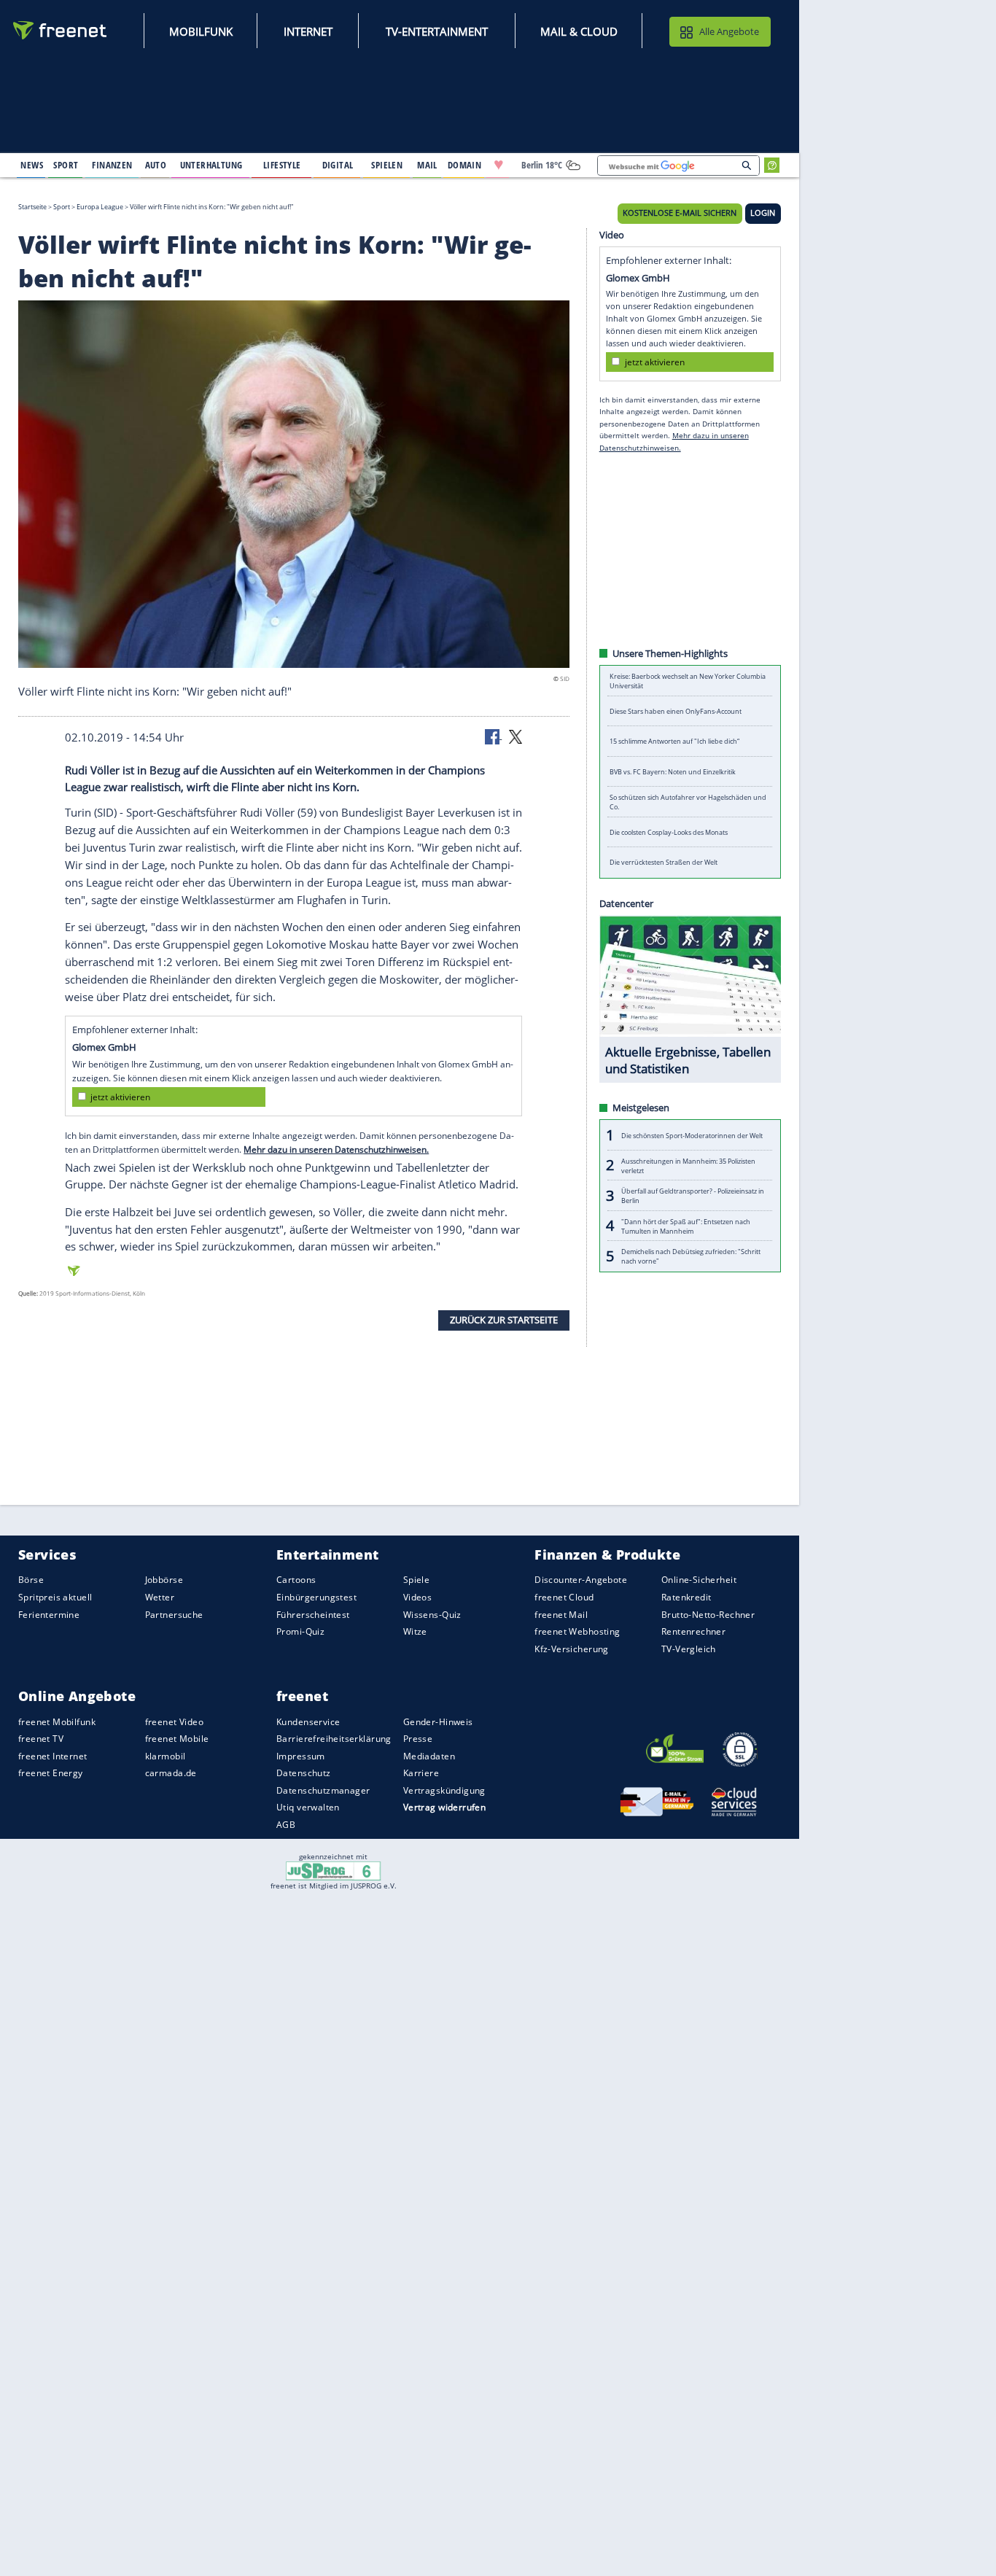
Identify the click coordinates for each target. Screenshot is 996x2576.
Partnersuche (174, 1614)
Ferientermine (49, 1614)
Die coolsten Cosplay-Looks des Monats (669, 832)
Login (763, 213)
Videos (418, 1597)
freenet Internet (53, 1756)
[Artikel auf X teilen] (515, 736)
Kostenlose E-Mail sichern (680, 213)
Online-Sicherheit (699, 1580)
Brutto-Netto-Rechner (708, 1614)
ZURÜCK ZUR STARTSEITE (504, 1320)
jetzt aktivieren (120, 1097)
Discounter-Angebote (581, 1580)
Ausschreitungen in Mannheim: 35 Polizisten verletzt (688, 1165)
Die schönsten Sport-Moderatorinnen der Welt (692, 1135)
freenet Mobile (177, 1739)
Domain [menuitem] (465, 165)
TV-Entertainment (437, 31)
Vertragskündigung (444, 1790)
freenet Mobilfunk (57, 1721)
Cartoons (296, 1580)
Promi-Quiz (300, 1631)
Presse (418, 1739)
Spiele (417, 1580)
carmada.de (171, 1773)
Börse (31, 1580)
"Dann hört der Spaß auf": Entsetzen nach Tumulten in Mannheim (686, 1226)
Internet (308, 31)
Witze (415, 1631)
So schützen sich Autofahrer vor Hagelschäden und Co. (688, 802)
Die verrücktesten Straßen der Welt (664, 862)
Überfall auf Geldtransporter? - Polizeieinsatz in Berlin (693, 1196)
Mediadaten (429, 1756)
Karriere (421, 1773)
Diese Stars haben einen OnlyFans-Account (676, 711)
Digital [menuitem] (338, 165)
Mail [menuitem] (427, 165)
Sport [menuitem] (66, 165)
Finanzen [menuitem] (112, 165)
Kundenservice (308, 1721)
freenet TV (41, 1739)
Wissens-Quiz (432, 1614)
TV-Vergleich (689, 1648)
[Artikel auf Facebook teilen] (494, 736)
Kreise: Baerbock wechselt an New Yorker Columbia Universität (688, 681)
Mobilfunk (201, 31)
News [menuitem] (32, 165)
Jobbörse (164, 1580)
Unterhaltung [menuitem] (211, 165)
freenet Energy (51, 1773)
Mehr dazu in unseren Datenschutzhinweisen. (336, 1149)
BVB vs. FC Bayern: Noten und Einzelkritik (673, 772)
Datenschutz (304, 1773)
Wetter (160, 1597)
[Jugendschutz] (334, 1870)
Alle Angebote (729, 31)
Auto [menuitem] (156, 165)
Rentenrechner (693, 1631)
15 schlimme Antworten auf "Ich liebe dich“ (674, 741)
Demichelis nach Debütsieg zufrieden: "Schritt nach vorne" (691, 1256)
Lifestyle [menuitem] (282, 165)
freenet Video (174, 1721)
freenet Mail (561, 1614)
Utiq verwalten (308, 1807)
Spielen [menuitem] (387, 165)
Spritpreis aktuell (55, 1597)
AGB (286, 1825)
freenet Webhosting (577, 1631)
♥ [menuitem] (499, 165)
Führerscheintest (313, 1614)
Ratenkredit (686, 1597)
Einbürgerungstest (316, 1597)
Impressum (301, 1756)
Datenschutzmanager (323, 1790)
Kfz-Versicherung (572, 1648)
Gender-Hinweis (438, 1721)
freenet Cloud (564, 1597)
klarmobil (166, 1756)
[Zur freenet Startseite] (61, 30)
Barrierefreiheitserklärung (334, 1739)
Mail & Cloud (579, 31)
